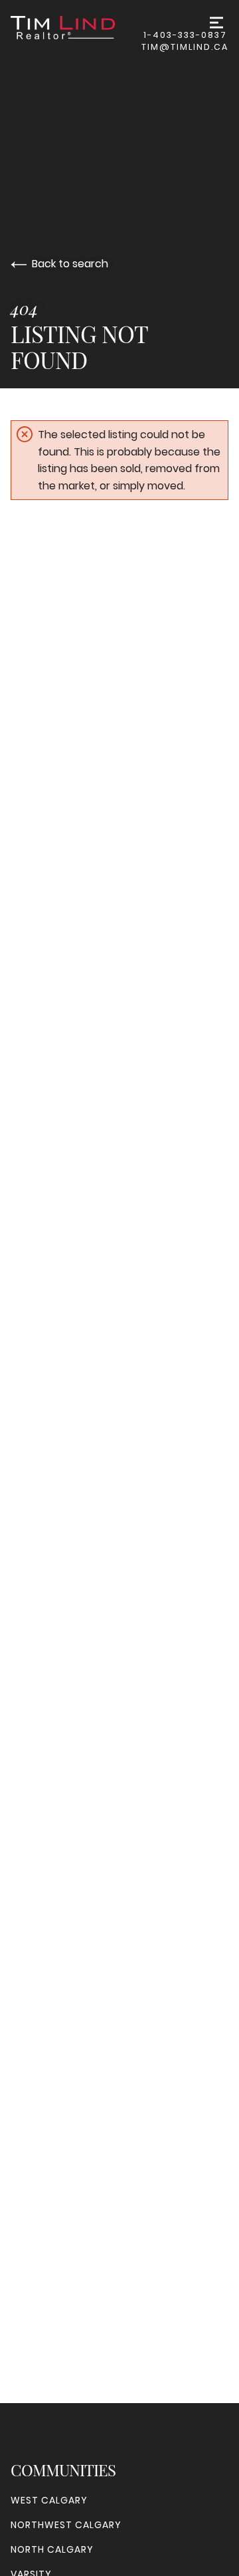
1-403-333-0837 (185, 35)
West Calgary (49, 2500)
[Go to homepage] (76, 28)
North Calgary (52, 2549)
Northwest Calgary (66, 2525)
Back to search (70, 264)
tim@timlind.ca (185, 47)
